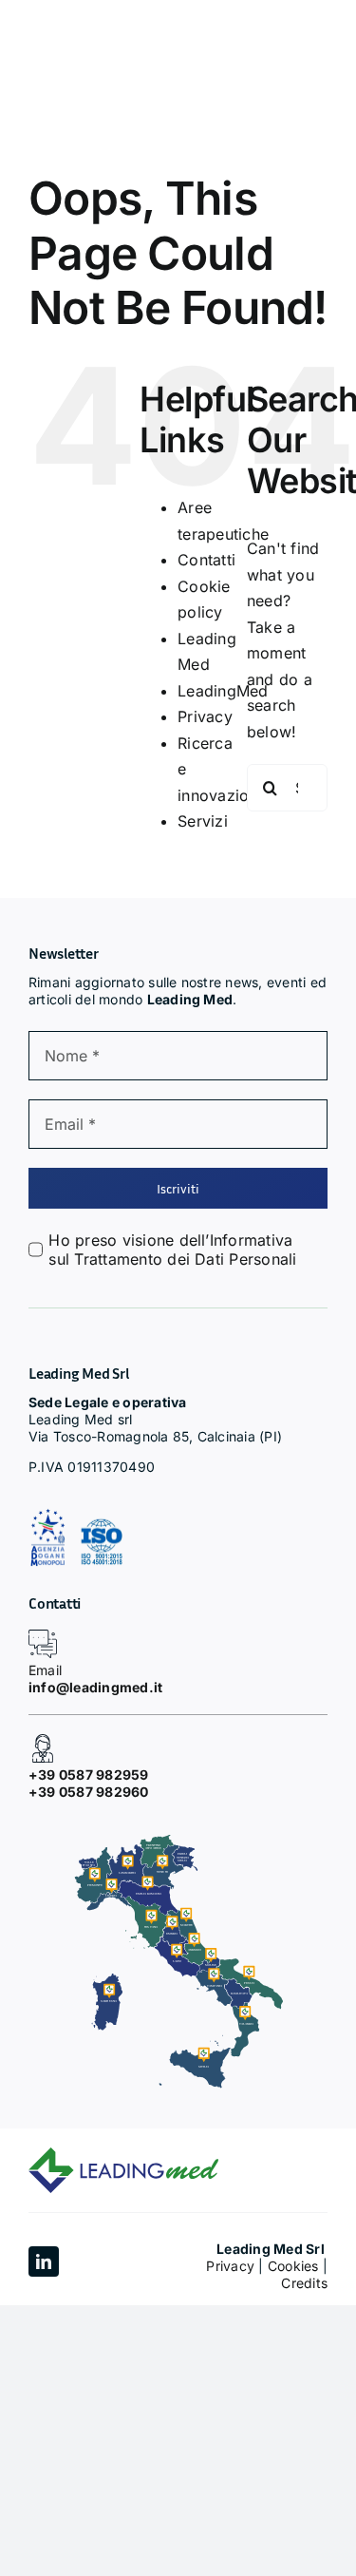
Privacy (205, 716)
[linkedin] (44, 2261)
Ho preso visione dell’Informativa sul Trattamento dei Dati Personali (172, 1250)
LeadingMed (223, 691)
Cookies (293, 2266)
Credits (304, 2283)
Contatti (206, 560)
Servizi (203, 821)
